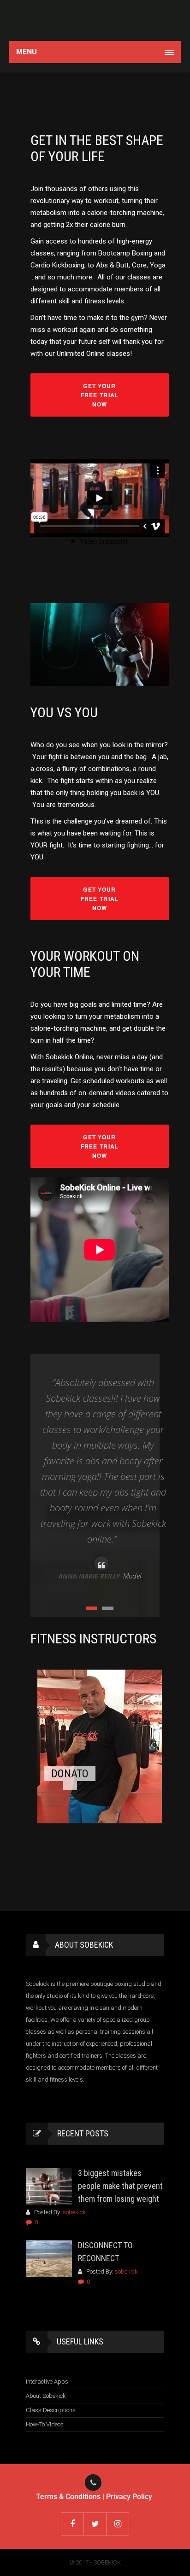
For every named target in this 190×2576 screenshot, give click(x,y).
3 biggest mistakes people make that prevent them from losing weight (120, 2186)
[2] (108, 1608)
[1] (92, 1608)
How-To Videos (45, 2424)
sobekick (74, 2212)
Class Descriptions (51, 2410)
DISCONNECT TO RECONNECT (105, 2252)
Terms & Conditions (68, 2497)
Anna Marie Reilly (89, 1576)
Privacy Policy (129, 2497)
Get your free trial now (100, 395)
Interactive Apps (47, 2382)
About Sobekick (46, 2396)
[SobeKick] (95, 20)
